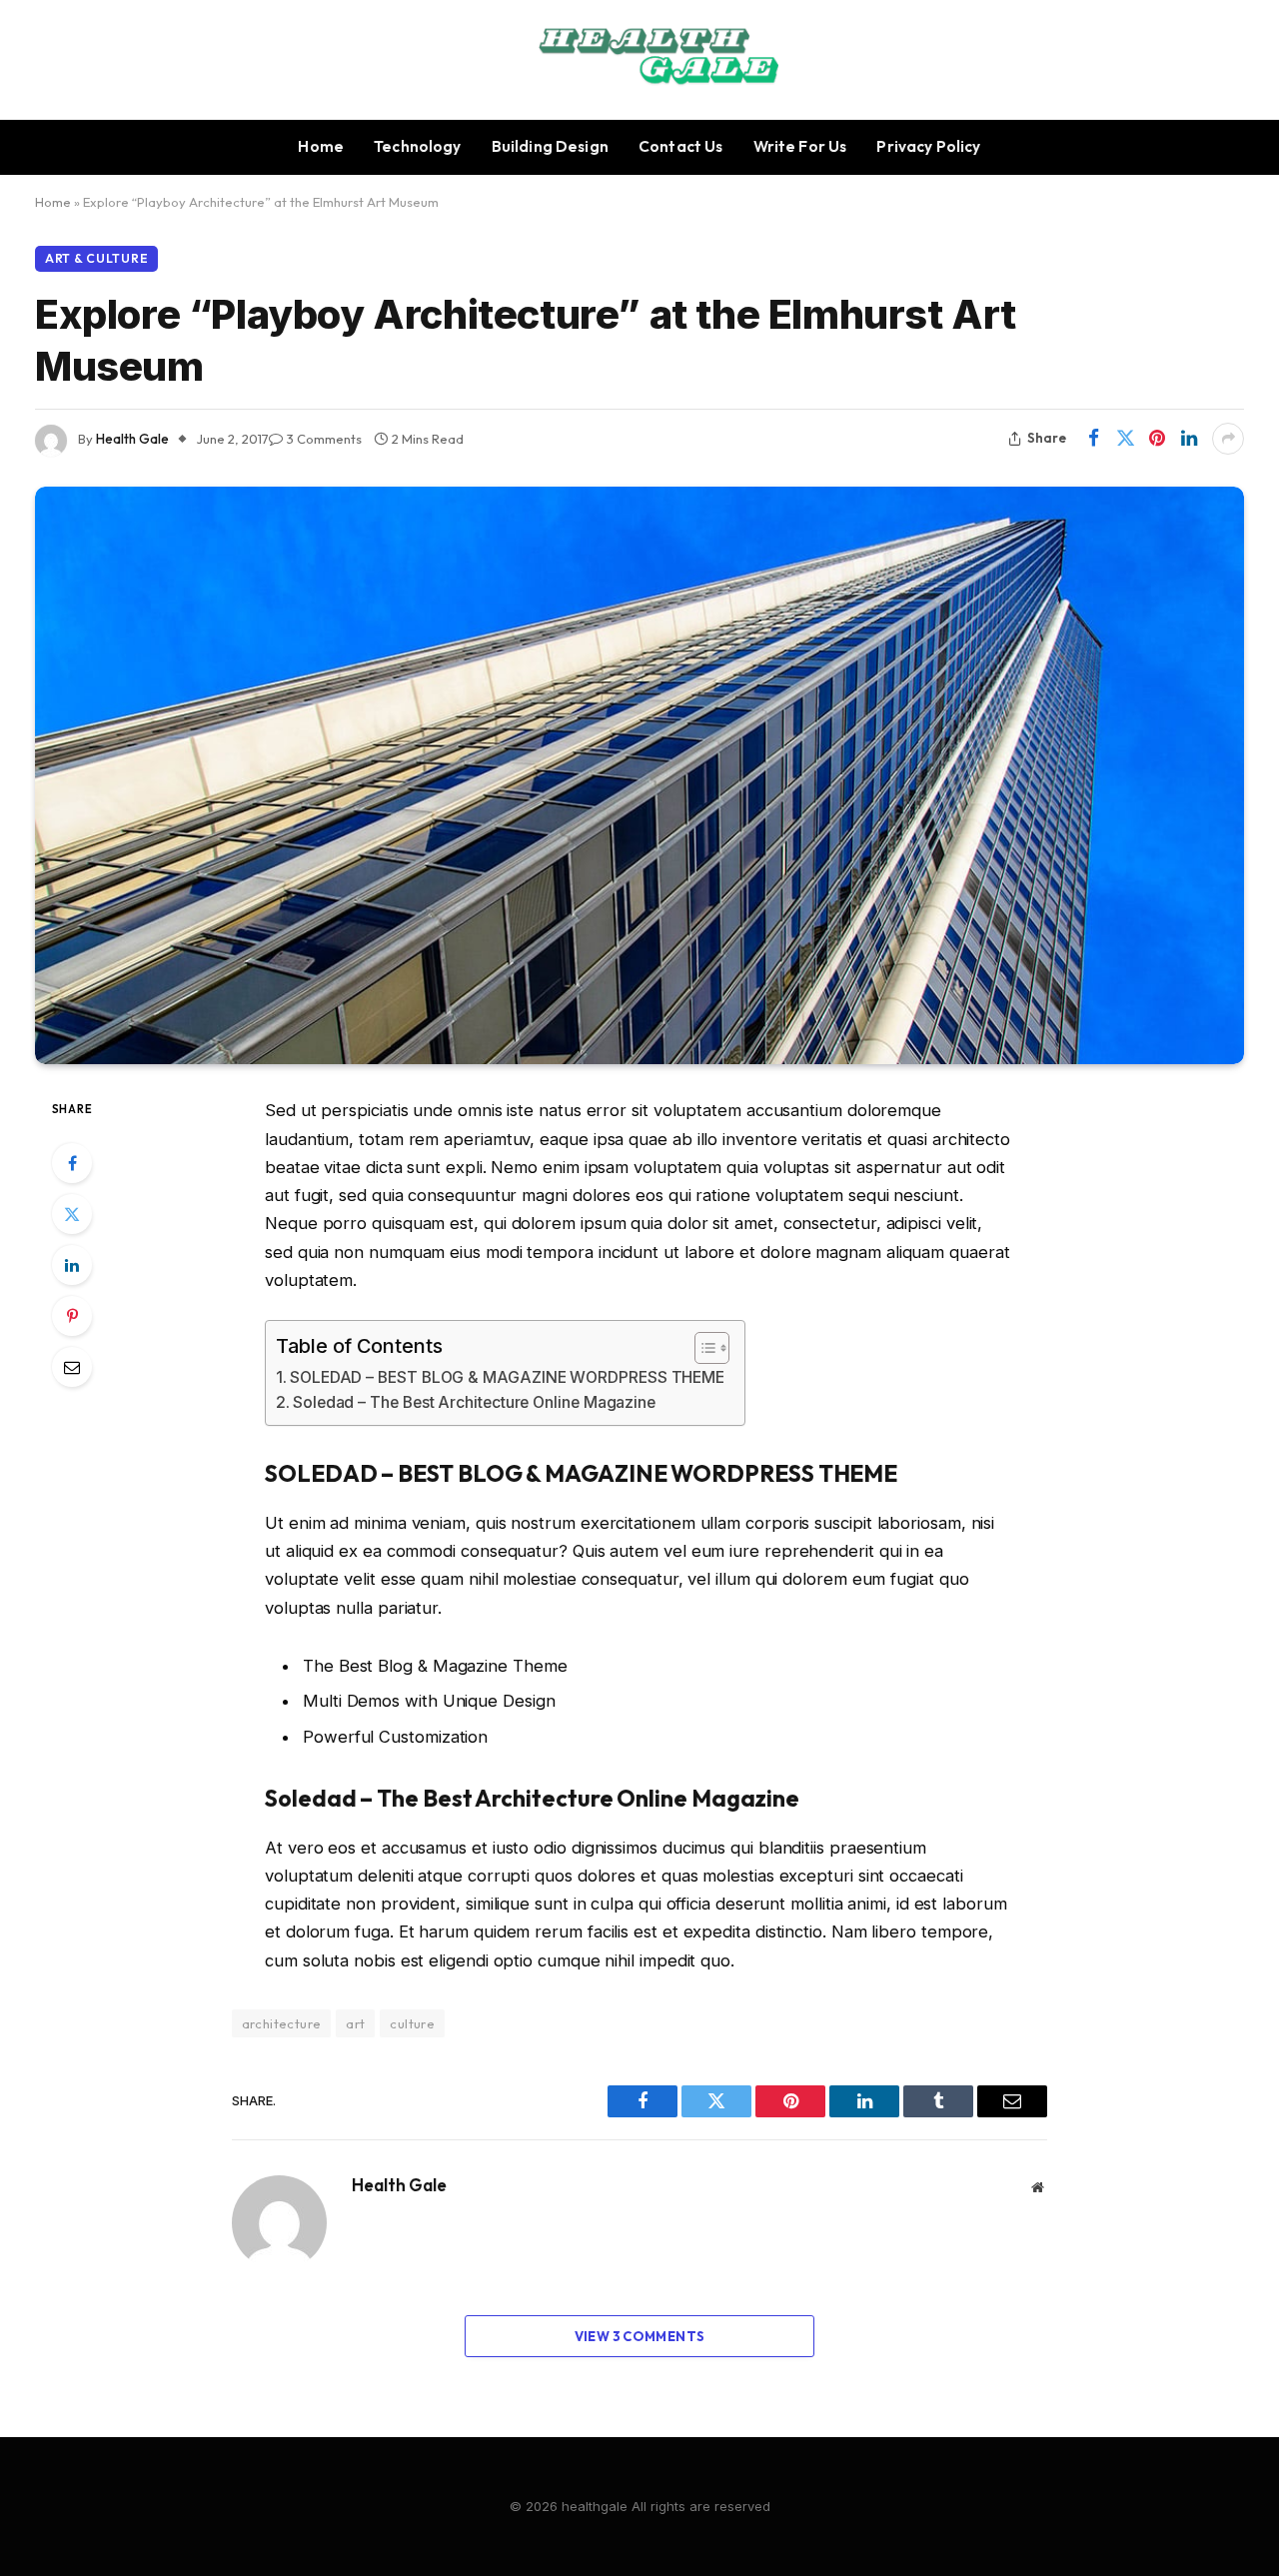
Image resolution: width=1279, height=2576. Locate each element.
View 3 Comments (640, 2336)
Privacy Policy (928, 146)
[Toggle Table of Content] (702, 1348)
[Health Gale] (640, 60)
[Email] (72, 1367)
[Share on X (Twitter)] (1125, 439)
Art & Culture (96, 258)
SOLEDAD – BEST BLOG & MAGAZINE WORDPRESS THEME (507, 1377)
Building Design (550, 146)
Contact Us (681, 146)
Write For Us (800, 146)
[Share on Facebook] (1093, 439)
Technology (418, 146)
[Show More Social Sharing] (1228, 439)
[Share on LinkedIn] (1189, 439)
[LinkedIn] (72, 1265)
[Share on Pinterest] (1157, 439)
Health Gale (132, 439)
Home (321, 146)
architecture (282, 2023)
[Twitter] (72, 1214)
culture (412, 2023)
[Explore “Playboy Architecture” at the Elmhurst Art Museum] (639, 776)
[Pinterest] (72, 1316)
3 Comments (324, 439)
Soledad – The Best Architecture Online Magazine (474, 1402)
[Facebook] (72, 1163)
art (355, 2023)
